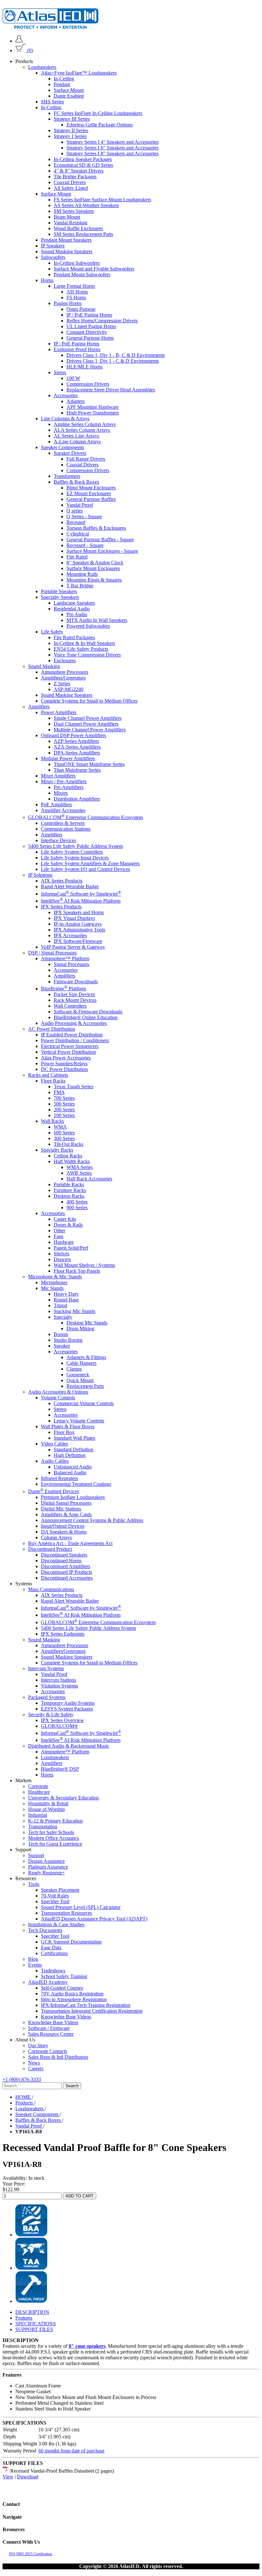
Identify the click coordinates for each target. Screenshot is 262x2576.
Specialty (63, 1317)
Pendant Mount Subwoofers (82, 274)
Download (28, 2477)
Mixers (61, 793)
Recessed (76, 522)
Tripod (60, 1305)
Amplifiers (39, 707)
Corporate (38, 1786)
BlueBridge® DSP (60, 1769)
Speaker (62, 1346)
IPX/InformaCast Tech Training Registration (86, 2005)
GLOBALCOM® (59, 1726)
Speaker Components (62, 447)
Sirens (60, 372)
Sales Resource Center (51, 2034)
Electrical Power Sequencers (70, 1046)
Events (35, 1965)
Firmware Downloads (76, 982)
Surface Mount (69, 90)
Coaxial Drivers (70, 182)
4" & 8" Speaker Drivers (79, 171)
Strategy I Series (70, 136)
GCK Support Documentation (71, 1942)
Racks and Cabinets (48, 1075)
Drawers (62, 1259)
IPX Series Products (61, 907)
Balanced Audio (70, 1473)
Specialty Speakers (60, 597)
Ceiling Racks (68, 1156)
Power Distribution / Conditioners (75, 1040)
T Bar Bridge (80, 586)
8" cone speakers (87, 2346)
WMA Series (80, 1167)
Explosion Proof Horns (77, 349)
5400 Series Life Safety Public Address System (76, 846)
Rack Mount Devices (75, 1000)
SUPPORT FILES (34, 2329)
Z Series (62, 684)
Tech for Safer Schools (51, 1832)
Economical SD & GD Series (83, 165)
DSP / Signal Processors (52, 953)
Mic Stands (52, 1288)
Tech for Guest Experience (55, 1844)
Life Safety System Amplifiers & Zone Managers (90, 863)
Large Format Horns (74, 286)
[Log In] (19, 41)
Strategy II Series (71, 130)
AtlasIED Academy (48, 1982)
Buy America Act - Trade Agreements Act (70, 1543)
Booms (61, 1334)
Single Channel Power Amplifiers (88, 718)
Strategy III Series (72, 119)
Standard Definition (73, 1449)
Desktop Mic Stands (87, 1323)
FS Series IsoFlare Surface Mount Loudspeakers (102, 200)
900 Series (77, 1207)
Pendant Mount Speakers (66, 240)
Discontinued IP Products (66, 1572)
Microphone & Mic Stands (55, 1277)
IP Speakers (53, 246)
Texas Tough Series (73, 1087)
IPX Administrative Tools (79, 930)
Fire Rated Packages (74, 637)
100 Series (64, 1115)
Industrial (38, 1815)
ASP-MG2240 (69, 689)
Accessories (66, 395)
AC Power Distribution (52, 1029)
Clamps (74, 1369)
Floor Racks (53, 1081)
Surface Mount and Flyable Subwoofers (94, 269)
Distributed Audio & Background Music (69, 1746)
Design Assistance (46, 1861)
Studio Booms (68, 1340)
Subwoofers (53, 257)
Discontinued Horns (61, 1561)
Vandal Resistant (70, 223)
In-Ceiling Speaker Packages (83, 159)
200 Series (64, 1110)
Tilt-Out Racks (69, 1144)
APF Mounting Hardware (92, 407)
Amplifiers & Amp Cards (66, 1514)
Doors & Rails (68, 1225)
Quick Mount (80, 1380)
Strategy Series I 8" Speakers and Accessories (112, 153)
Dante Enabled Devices (54, 1491)
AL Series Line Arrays (76, 436)
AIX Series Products (62, 881)
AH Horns (77, 292)
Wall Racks (52, 1121)
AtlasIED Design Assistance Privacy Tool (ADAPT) (94, 1919)
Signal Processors (71, 964)
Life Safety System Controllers (72, 852)
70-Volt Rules (55, 1896)
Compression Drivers (88, 384)
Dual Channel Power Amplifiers (86, 724)
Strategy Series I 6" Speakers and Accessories (112, 148)
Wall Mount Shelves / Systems (84, 1265)
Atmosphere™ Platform (65, 958)
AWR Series (79, 1173)
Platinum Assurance (48, 1867)
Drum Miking (80, 1328)
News (34, 2063)
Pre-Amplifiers (69, 787)
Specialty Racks (57, 1150)
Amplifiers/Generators (63, 678)
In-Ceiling (64, 79)
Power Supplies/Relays (64, 1063)
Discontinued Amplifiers (65, 1566)
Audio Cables (55, 1461)
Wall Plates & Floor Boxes (68, 1426)
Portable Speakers (59, 591)
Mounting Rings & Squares (94, 580)
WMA (60, 1127)
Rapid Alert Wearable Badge (70, 886)
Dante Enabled (69, 96)
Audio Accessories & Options (58, 1392)
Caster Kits (65, 1219)
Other (59, 1231)
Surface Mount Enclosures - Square (102, 551)
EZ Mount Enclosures (89, 493)
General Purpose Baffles (91, 499)
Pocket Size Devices (74, 994)
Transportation (43, 1827)
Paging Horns (68, 303)
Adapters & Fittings (86, 1357)
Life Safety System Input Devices (75, 858)
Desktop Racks (69, 1196)
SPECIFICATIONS (36, 2324)
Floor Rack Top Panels (77, 1271)
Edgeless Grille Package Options (100, 125)
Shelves (62, 1254)
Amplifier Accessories (63, 810)
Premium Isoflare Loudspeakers (73, 1497)
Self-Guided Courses (62, 1988)
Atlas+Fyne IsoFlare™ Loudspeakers (79, 73)
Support (36, 1855)
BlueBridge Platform (63, 989)
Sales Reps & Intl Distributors (58, 2057)
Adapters (76, 401)
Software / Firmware (49, 2028)
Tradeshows (53, 1971)
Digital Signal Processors (66, 1503)
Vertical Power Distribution (68, 1052)
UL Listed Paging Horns (91, 326)
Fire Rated (77, 557)
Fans (58, 1236)
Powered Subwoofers (88, 626)
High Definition (70, 1455)
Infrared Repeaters (59, 1478)
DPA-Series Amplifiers (77, 753)
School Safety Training (64, 1976)
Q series (75, 511)
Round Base (66, 1300)
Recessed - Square (85, 545)
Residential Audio (72, 609)
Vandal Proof (80, 505)
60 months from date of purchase (71, 2451)
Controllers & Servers (63, 823)
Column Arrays (56, 1538)
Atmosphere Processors (65, 672)
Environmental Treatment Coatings (76, 1484)
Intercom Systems (46, 1668)
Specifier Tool (55, 1901)
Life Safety (52, 632)
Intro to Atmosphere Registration (74, 1999)
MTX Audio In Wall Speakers (97, 620)
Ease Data (51, 1948)
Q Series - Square (84, 516)
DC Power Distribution (64, 1069)
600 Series (64, 1133)
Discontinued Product (50, 1549)
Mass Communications (51, 1589)
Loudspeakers (42, 67)
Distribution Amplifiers (77, 799)
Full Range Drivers (86, 459)
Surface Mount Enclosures (93, 568)
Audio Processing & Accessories (74, 1023)
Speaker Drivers (70, 453)
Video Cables (54, 1444)
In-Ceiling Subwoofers (77, 263)
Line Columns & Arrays (65, 419)
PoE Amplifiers (56, 805)
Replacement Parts (85, 1386)
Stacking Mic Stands (74, 1311)
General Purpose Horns (90, 338)
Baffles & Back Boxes (76, 482)
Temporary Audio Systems (68, 1703)
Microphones (54, 1282)
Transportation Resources (66, 1913)
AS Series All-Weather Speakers (86, 205)
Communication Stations (66, 829)
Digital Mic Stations (61, 1509)
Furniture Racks (70, 1190)
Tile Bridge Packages (75, 177)
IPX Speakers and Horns (79, 912)
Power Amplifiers (59, 712)
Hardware (64, 1242)
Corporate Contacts (48, 2051)
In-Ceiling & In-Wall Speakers (84, 643)
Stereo (60, 1409)
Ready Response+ (46, 1873)
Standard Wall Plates (74, 1438)
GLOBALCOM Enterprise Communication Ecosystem (85, 817)
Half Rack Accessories (89, 1179)
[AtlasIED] (50, 27)
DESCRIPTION (32, 2312)
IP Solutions (40, 875)
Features (24, 2318)
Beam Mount (67, 217)
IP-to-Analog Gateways (78, 924)
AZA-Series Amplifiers (77, 747)
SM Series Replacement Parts (83, 234)
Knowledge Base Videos (66, 2017)
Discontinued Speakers (64, 1555)
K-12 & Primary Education (55, 1821)
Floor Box (64, 1432)
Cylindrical (78, 534)
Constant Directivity (87, 332)
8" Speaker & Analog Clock (95, 563)
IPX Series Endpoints (63, 1634)
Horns (47, 280)
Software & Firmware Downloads (88, 1012)
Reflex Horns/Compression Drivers (102, 321)
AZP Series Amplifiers (76, 741)
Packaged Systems (47, 1697)
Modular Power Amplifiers (68, 758)
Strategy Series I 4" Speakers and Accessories (112, 142)
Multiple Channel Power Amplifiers (90, 730)
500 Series (64, 1104)
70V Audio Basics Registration (72, 1994)
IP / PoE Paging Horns (89, 315)
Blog (33, 1959)
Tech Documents (45, 1930)
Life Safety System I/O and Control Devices (85, 869)
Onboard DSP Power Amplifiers (73, 735)
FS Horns (76, 298)
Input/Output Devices (63, 1526)
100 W (73, 378)
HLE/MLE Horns (85, 367)
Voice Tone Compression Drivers (87, 655)
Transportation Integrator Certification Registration (92, 2011)
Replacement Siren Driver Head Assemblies (111, 390)
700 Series (64, 1098)
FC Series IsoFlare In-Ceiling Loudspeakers (98, 113)
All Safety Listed (71, 188)
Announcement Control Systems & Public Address (92, 1520)
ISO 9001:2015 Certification (31, 2554)
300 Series (64, 1138)
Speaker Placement (60, 1890)
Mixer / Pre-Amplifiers (64, 781)
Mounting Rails (82, 574)
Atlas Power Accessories (66, 1058)
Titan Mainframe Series (77, 770)
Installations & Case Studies (56, 1924)
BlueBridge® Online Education (86, 1017)
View (8, 2477)
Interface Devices (58, 840)
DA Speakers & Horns (64, 1532)
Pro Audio (77, 614)
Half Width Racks (72, 1161)
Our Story (38, 2045)
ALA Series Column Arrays (82, 430)
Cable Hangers (81, 1363)
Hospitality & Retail (48, 1803)
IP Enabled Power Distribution (72, 1035)
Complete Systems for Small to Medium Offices (89, 701)
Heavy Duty (66, 1294)
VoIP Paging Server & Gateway (73, 947)
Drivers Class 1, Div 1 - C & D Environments (113, 361)
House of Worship (46, 1809)
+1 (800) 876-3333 (22, 2079)
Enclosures (65, 660)
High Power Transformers (93, 413)
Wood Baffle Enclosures (78, 228)
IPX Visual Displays (74, 918)
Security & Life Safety (51, 1715)
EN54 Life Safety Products (81, 649)
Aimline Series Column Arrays (85, 424)
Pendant (62, 84)
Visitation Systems (59, 1686)
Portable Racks (69, 1184)
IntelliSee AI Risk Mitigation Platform (81, 901)
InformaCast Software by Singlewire (81, 894)
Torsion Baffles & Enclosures (96, 528)
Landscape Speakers (74, 603)
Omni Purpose (81, 309)
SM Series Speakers (74, 211)
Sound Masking (44, 666)
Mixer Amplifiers (58, 776)
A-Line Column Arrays (77, 442)
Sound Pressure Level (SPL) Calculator (81, 1907)
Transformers (67, 476)
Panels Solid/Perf (71, 1248)
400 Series (77, 1202)
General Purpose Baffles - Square (100, 539)
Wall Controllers (70, 1006)
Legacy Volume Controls (79, 1421)
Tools (34, 1884)
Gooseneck (78, 1375)
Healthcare (39, 1792)
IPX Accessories (70, 935)
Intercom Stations (58, 1680)
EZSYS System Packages (67, 1709)
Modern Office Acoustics (54, 1838)
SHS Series (52, 102)
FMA (59, 1092)
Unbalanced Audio (73, 1467)
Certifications (54, 1953)
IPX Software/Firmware (78, 941)
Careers (36, 2069)
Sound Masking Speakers (67, 251)
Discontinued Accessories (67, 1578)
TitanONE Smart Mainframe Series (89, 764)
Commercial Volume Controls (84, 1403)
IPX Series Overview (62, 1720)
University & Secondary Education (63, 1798)
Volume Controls (58, 1398)
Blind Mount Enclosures (91, 488)
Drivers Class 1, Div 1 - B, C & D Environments (116, 355)
